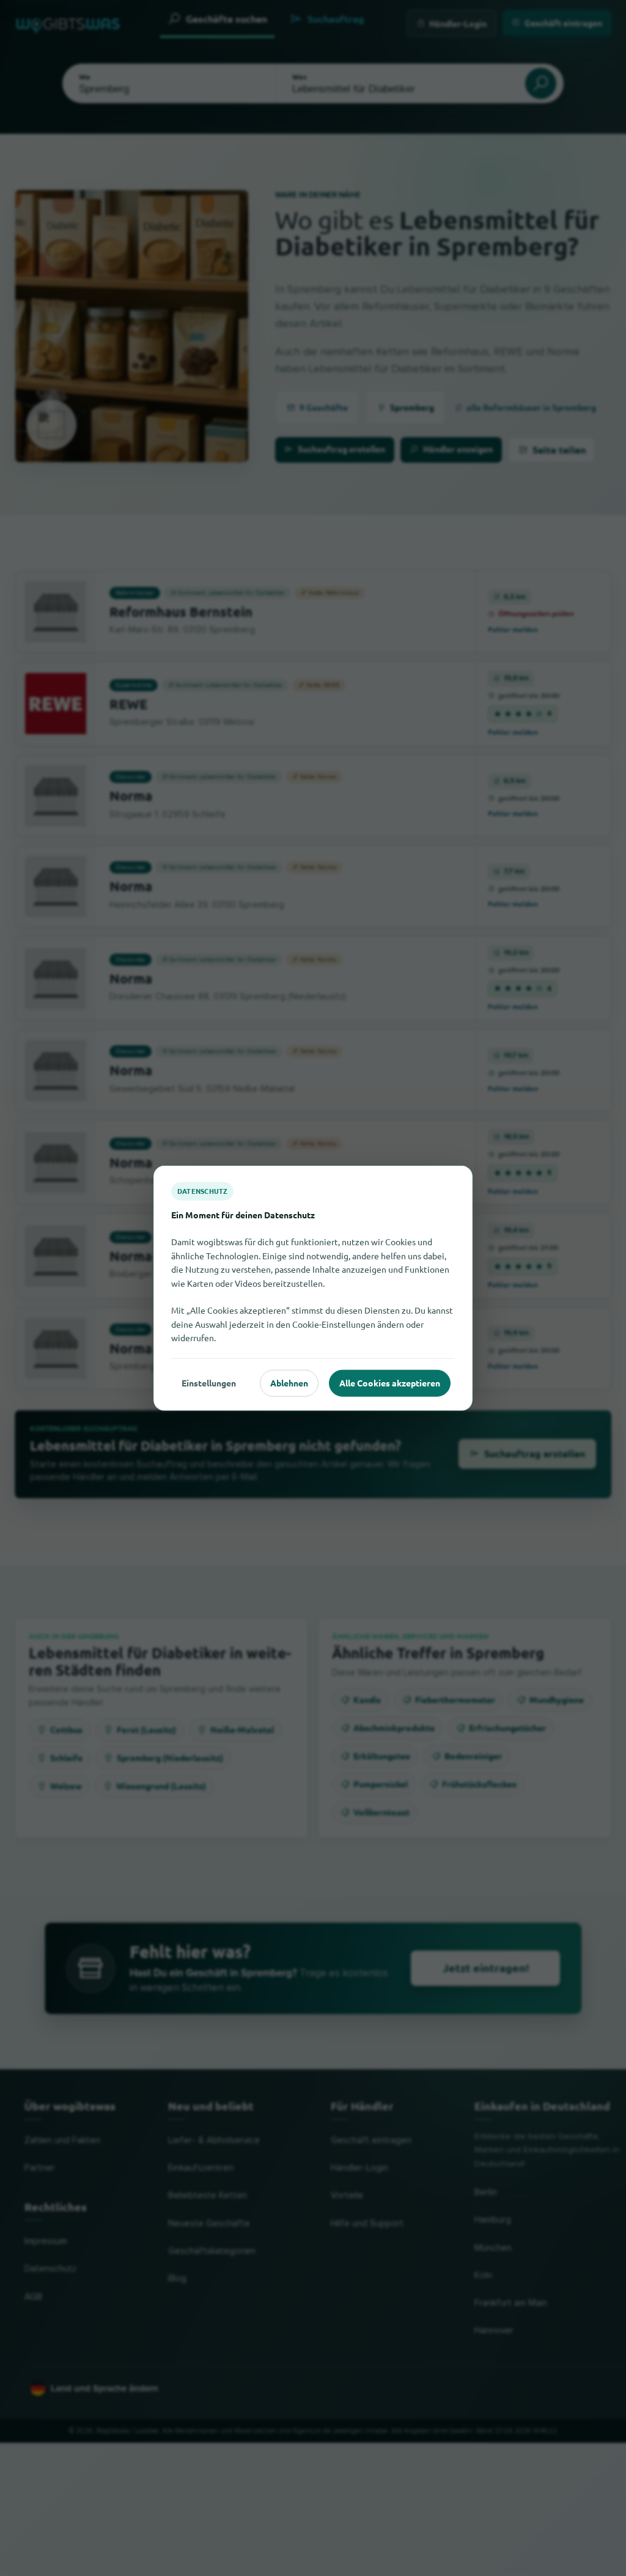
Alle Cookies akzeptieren (390, 1383)
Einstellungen (209, 1383)
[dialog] (313, 1288)
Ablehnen (289, 1383)
